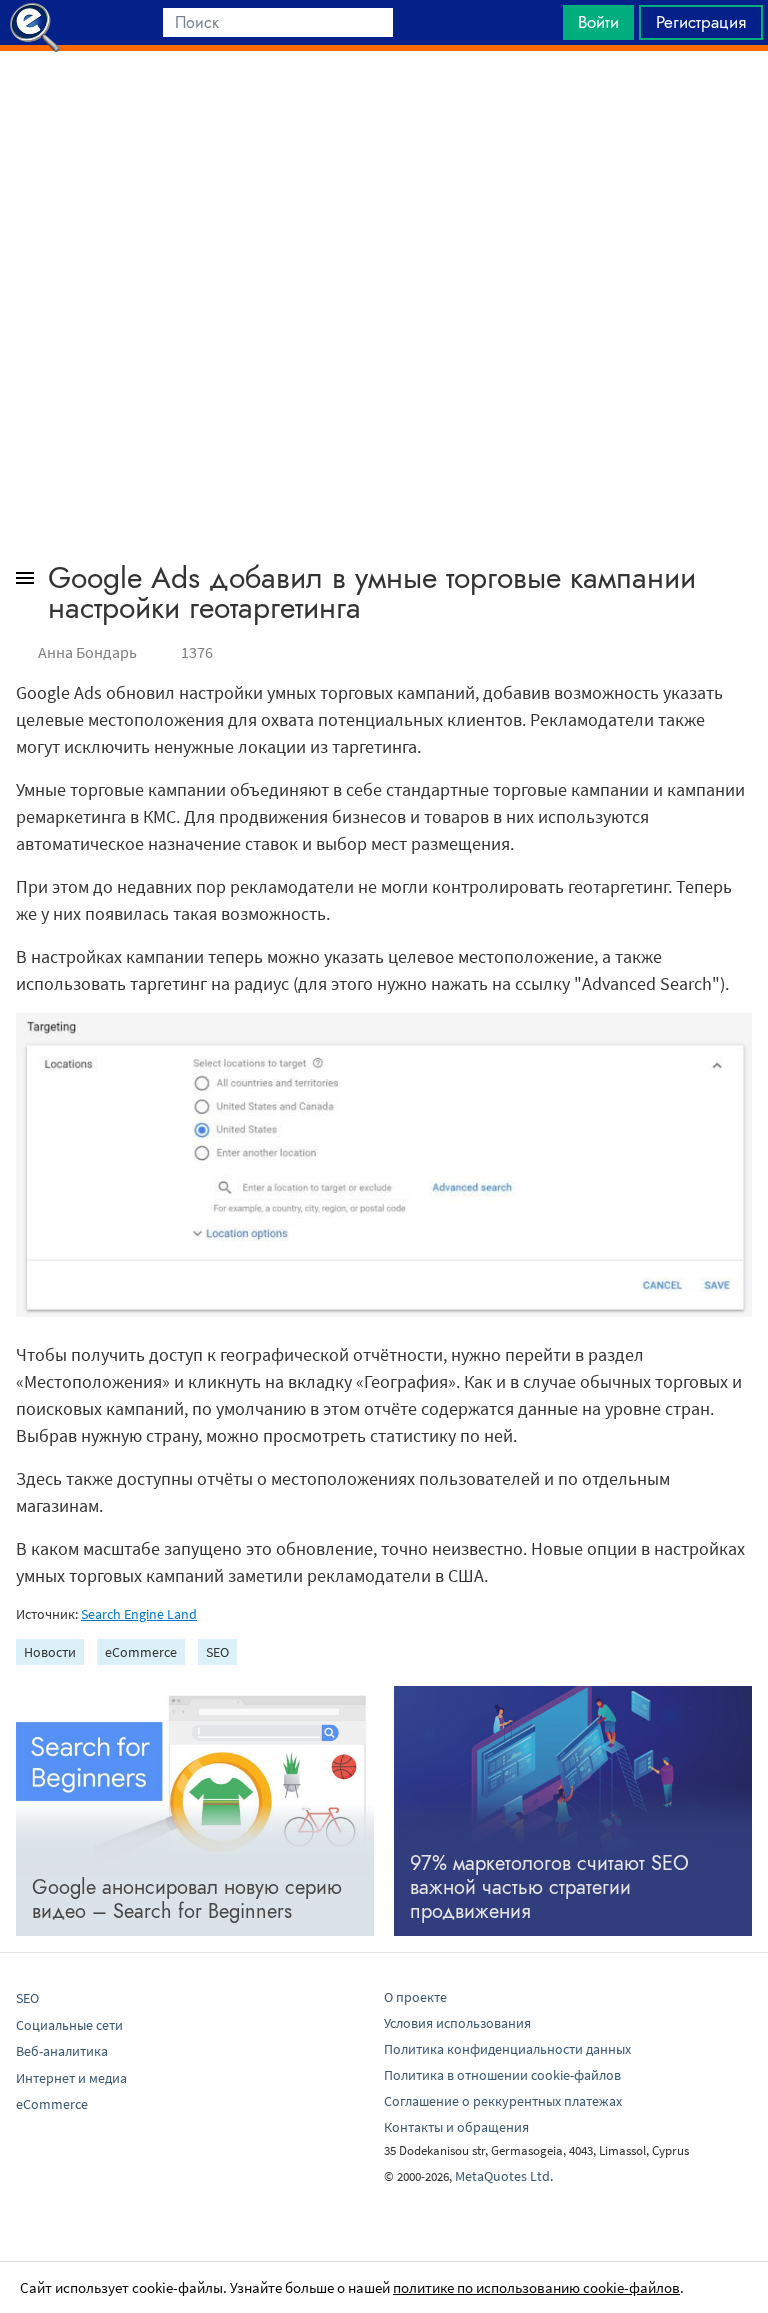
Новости (50, 1652)
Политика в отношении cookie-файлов (502, 2075)
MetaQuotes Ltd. (504, 2176)
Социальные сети (69, 2025)
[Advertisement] (384, 101)
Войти (598, 22)
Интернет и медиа (71, 2078)
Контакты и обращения (456, 2127)
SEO (217, 1652)
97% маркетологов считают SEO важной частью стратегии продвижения (549, 1887)
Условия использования (457, 2023)
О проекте (415, 1997)
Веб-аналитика (62, 2051)
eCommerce (141, 1652)
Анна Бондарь (87, 652)
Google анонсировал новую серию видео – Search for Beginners (187, 1899)
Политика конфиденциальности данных (507, 2049)
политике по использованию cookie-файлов (536, 2287)
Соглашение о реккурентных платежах (503, 2101)
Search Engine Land (139, 1614)
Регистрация (701, 22)
